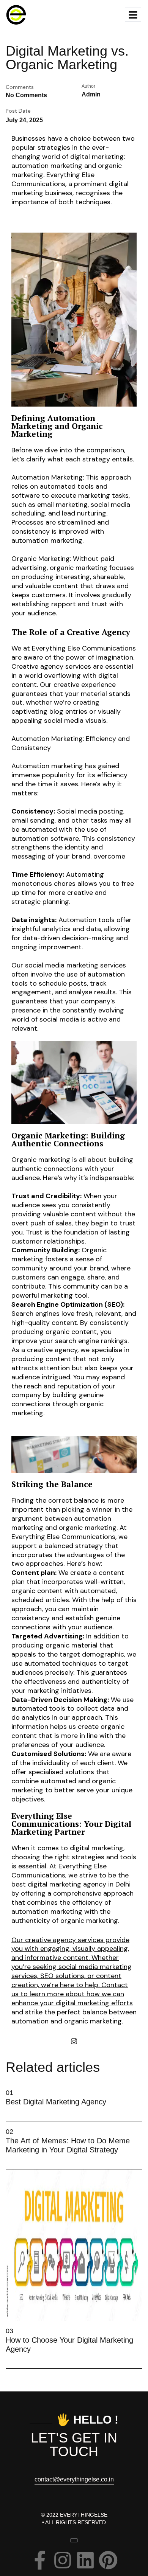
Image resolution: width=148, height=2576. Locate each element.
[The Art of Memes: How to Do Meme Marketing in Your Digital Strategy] (8, 2158)
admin (91, 94)
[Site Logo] (17, 14)
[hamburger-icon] (133, 15)
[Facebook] (57, 2041)
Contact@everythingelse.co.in (74, 2480)
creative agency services (64, 1940)
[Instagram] (74, 2041)
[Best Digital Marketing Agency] (8, 2110)
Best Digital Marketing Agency (56, 2102)
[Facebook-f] (40, 2560)
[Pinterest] (108, 2560)
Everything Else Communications (45, 1820)
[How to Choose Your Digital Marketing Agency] (8, 2358)
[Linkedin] (91, 2041)
